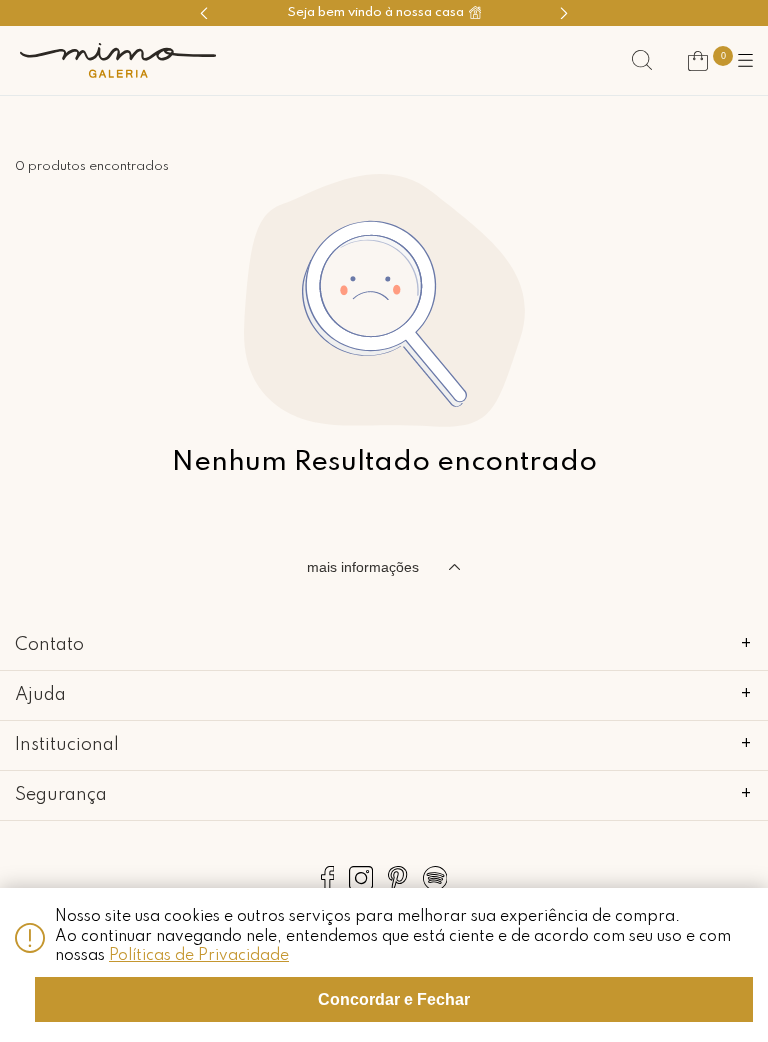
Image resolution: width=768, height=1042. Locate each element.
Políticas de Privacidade (199, 956)
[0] (698, 61)
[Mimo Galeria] (118, 60)
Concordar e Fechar (394, 999)
